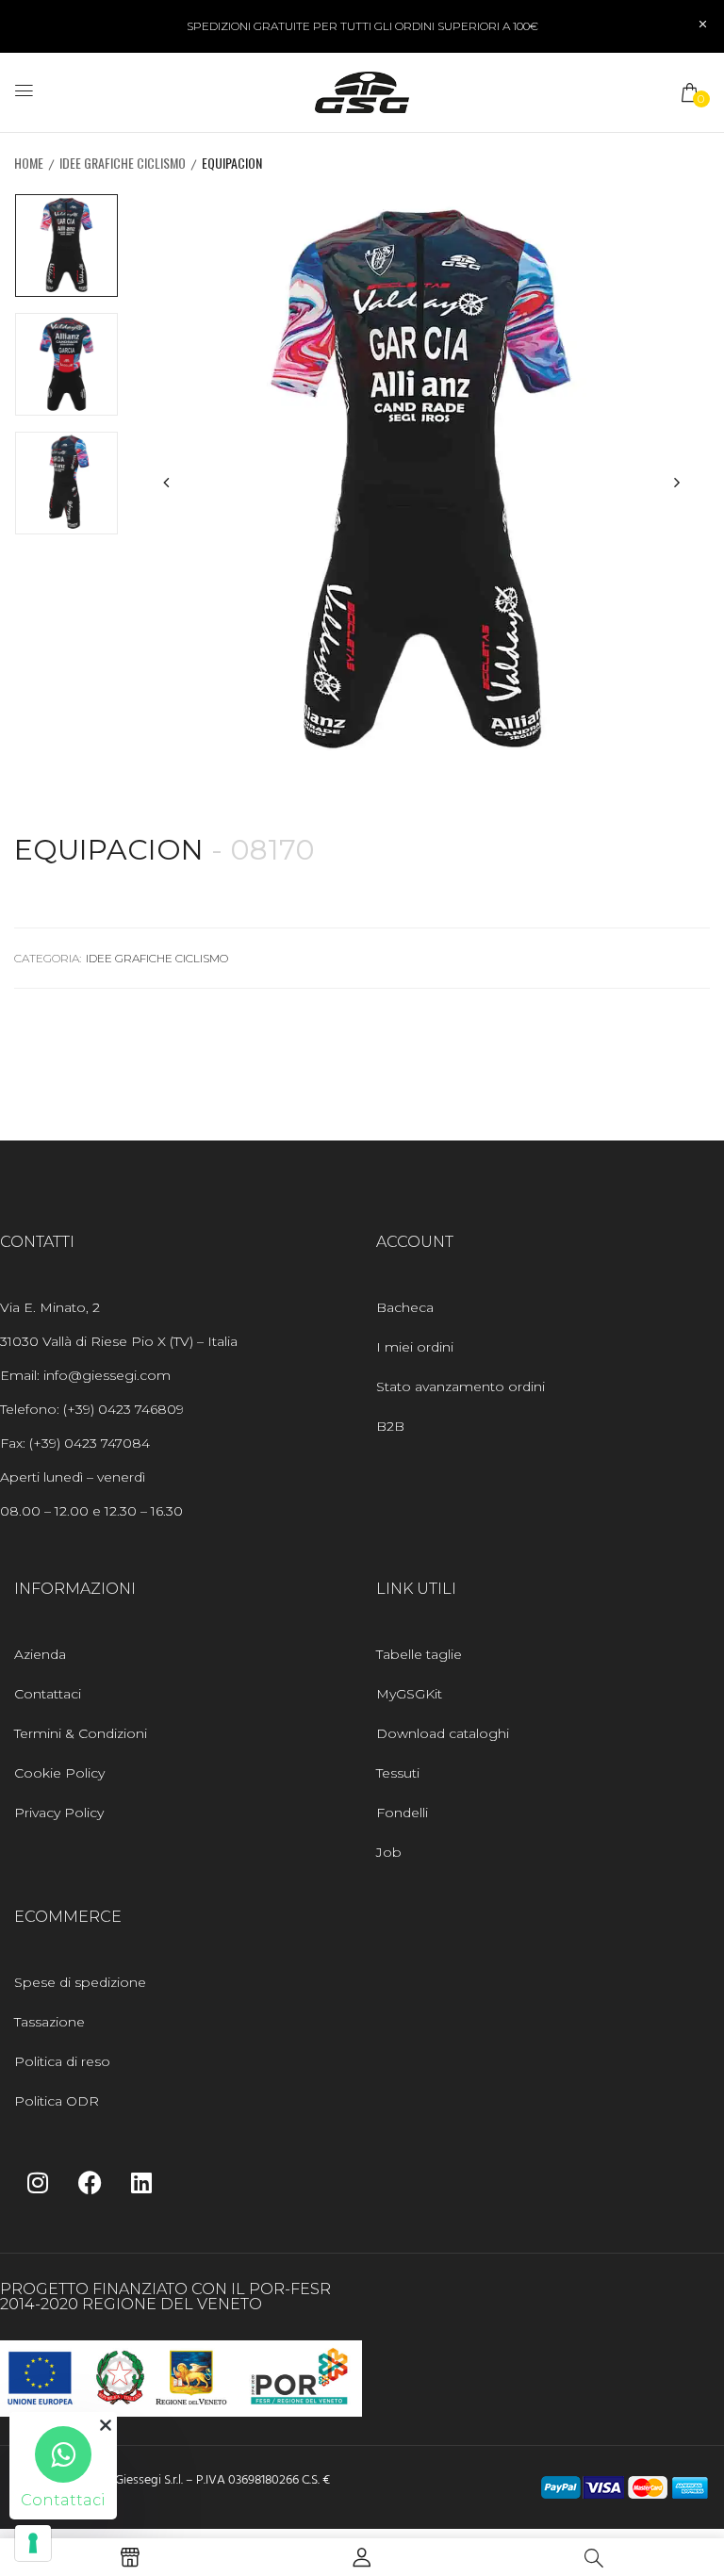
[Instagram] (38, 2182)
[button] (691, 92)
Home (29, 163)
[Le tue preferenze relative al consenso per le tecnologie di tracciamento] (33, 2543)
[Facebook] (90, 2182)
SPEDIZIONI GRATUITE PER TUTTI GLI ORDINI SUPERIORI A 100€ (362, 26)
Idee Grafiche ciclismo (123, 163)
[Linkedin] (141, 2182)
